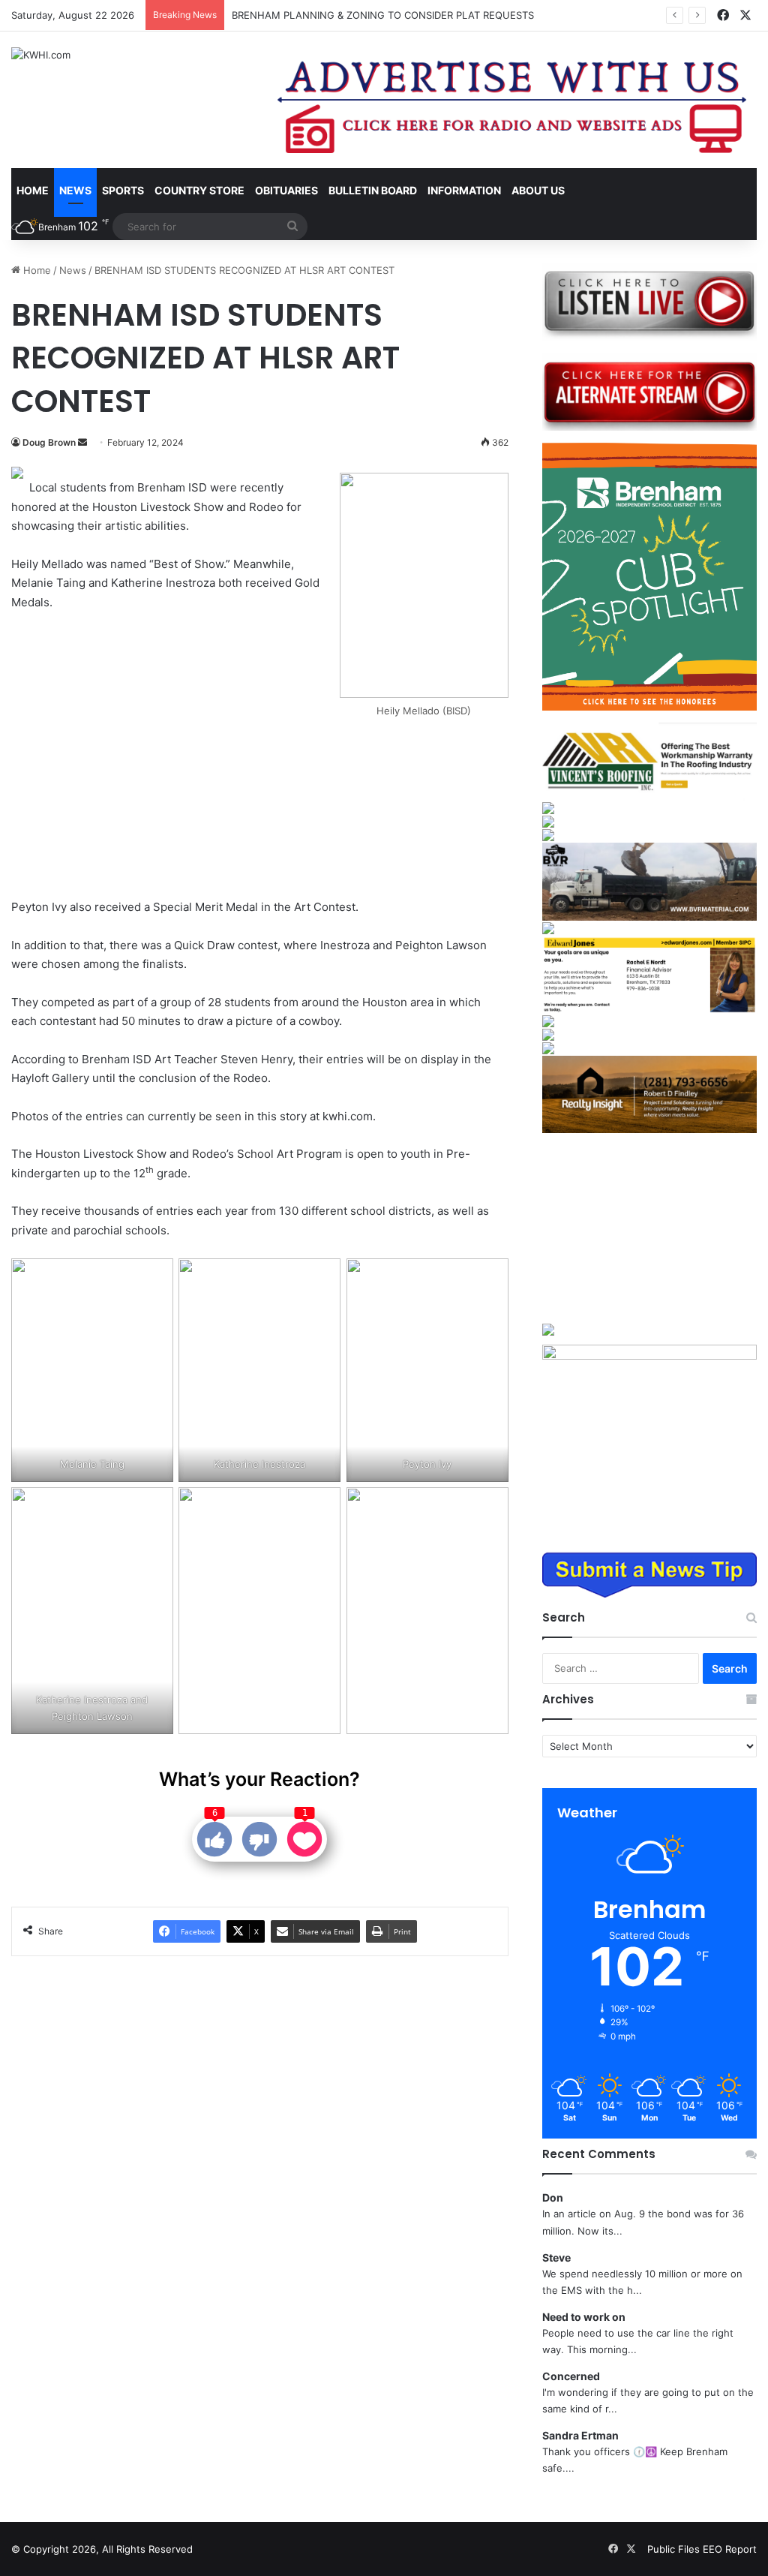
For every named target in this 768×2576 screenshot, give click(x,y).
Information (464, 190)
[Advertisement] (177, 756)
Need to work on (584, 2317)
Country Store (199, 190)
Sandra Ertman (580, 2435)
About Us (538, 190)
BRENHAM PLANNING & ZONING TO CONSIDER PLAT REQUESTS (383, 15)
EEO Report (730, 2549)
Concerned (571, 2376)
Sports (123, 190)
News (75, 190)
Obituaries (286, 190)
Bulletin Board (373, 190)
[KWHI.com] (41, 55)
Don (553, 2197)
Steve (556, 2257)
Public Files (675, 2549)
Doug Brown (49, 442)
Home (33, 190)
